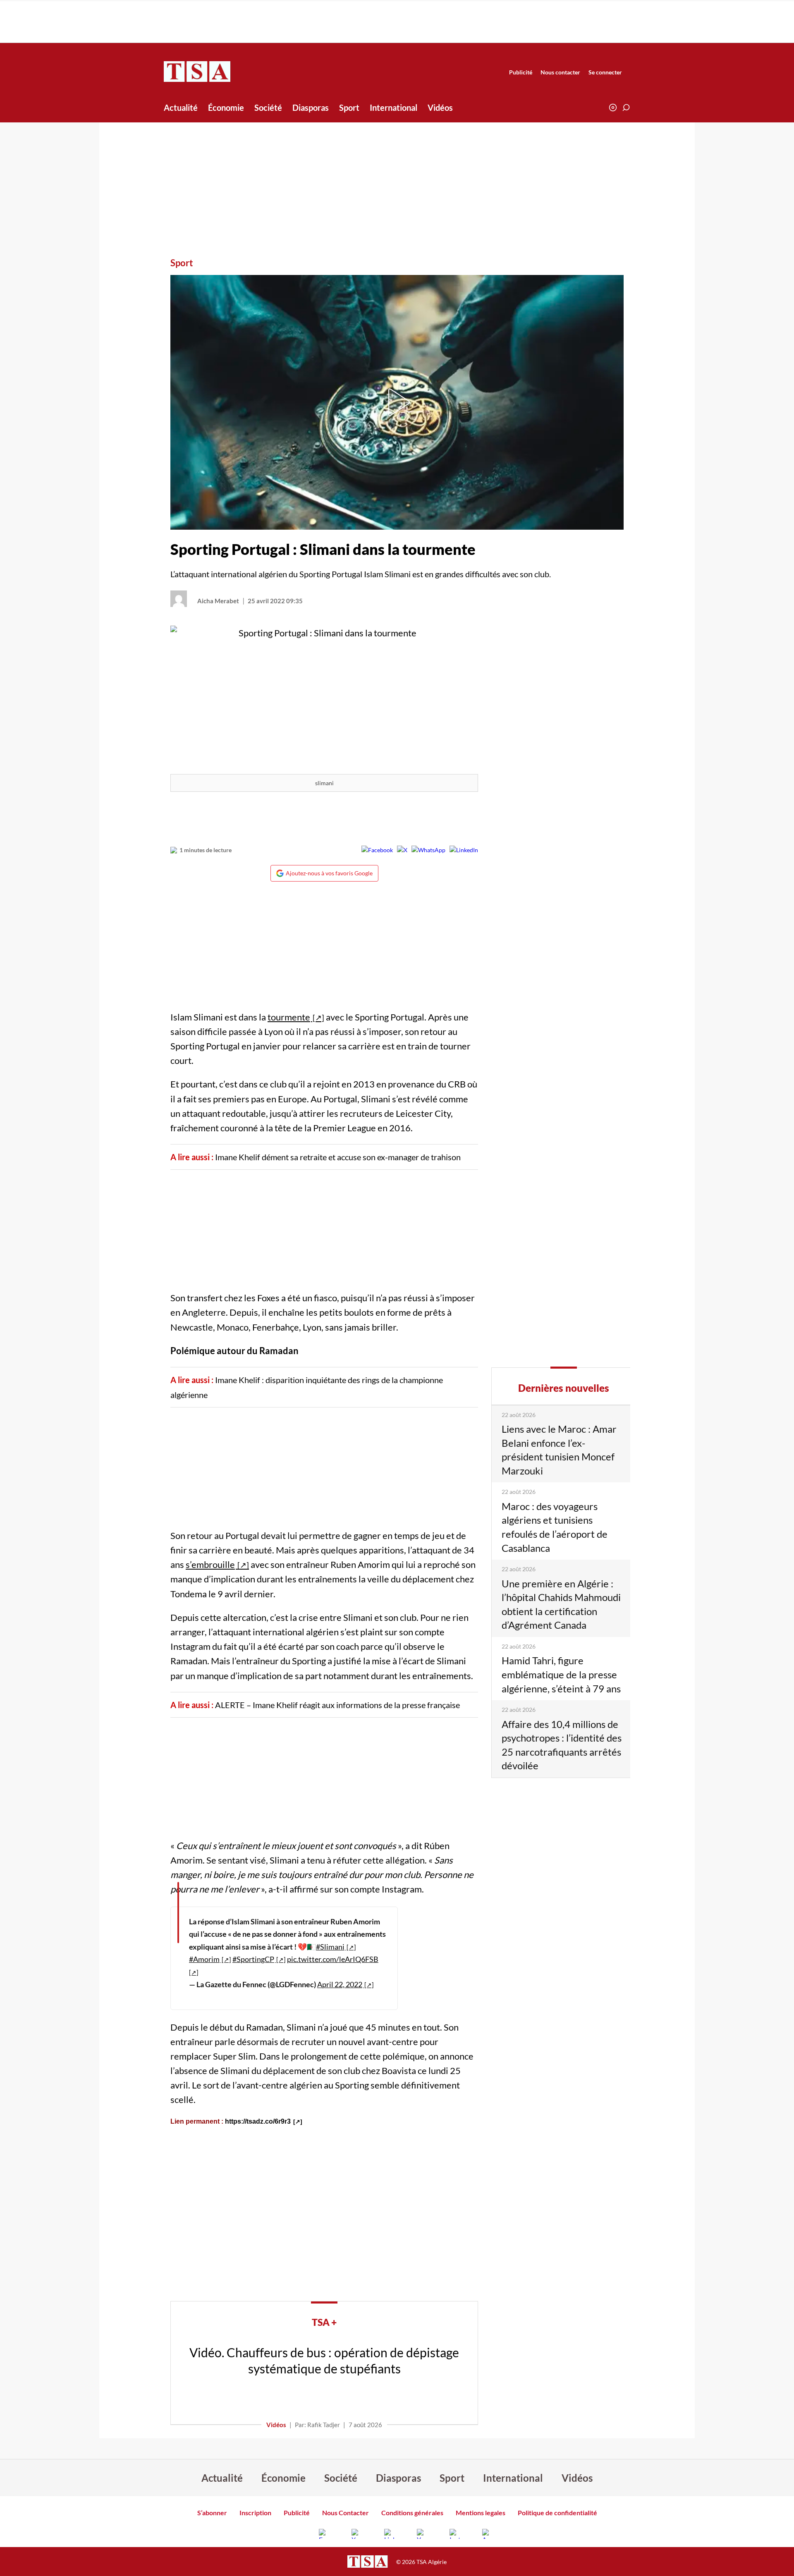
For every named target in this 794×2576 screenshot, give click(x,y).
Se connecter (605, 72)
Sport (349, 108)
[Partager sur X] (402, 850)
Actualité (181, 108)
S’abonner (212, 2513)
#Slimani (330, 1947)
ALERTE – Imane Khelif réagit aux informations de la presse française (337, 1705)
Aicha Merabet (218, 601)
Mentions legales (481, 2513)
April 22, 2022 (340, 1984)
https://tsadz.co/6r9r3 (258, 2121)
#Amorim (204, 1959)
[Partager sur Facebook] (377, 850)
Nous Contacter (346, 2513)
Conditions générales (412, 2513)
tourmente (289, 1017)
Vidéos (440, 108)
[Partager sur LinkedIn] (464, 850)
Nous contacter (560, 72)
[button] (626, 108)
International (393, 108)
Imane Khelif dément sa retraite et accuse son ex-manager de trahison (338, 1157)
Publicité (521, 72)
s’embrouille (210, 1564)
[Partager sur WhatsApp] (428, 850)
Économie (226, 108)
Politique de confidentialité (557, 2513)
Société (268, 108)
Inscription (255, 2513)
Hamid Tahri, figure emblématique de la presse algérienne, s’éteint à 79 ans (561, 1674)
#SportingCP (253, 1959)
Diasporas (311, 108)
